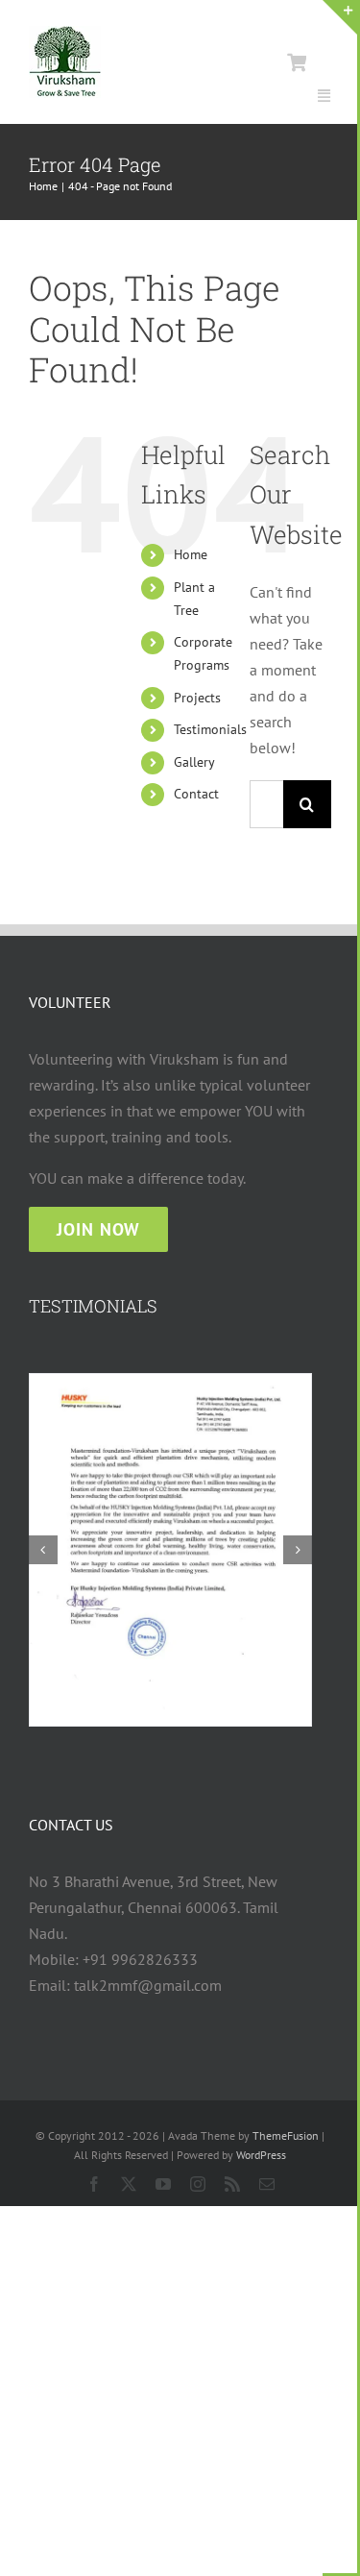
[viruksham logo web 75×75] (65, 34)
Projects (197, 698)
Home (191, 554)
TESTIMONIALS (93, 1306)
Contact (196, 794)
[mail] (267, 2184)
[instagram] (198, 2184)
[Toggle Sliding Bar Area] (340, 17)
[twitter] (129, 2184)
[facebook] (94, 2184)
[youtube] (163, 2184)
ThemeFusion (286, 2135)
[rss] (232, 2184)
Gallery (194, 762)
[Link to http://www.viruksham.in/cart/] (297, 62)
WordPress (261, 2155)
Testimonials (210, 729)
